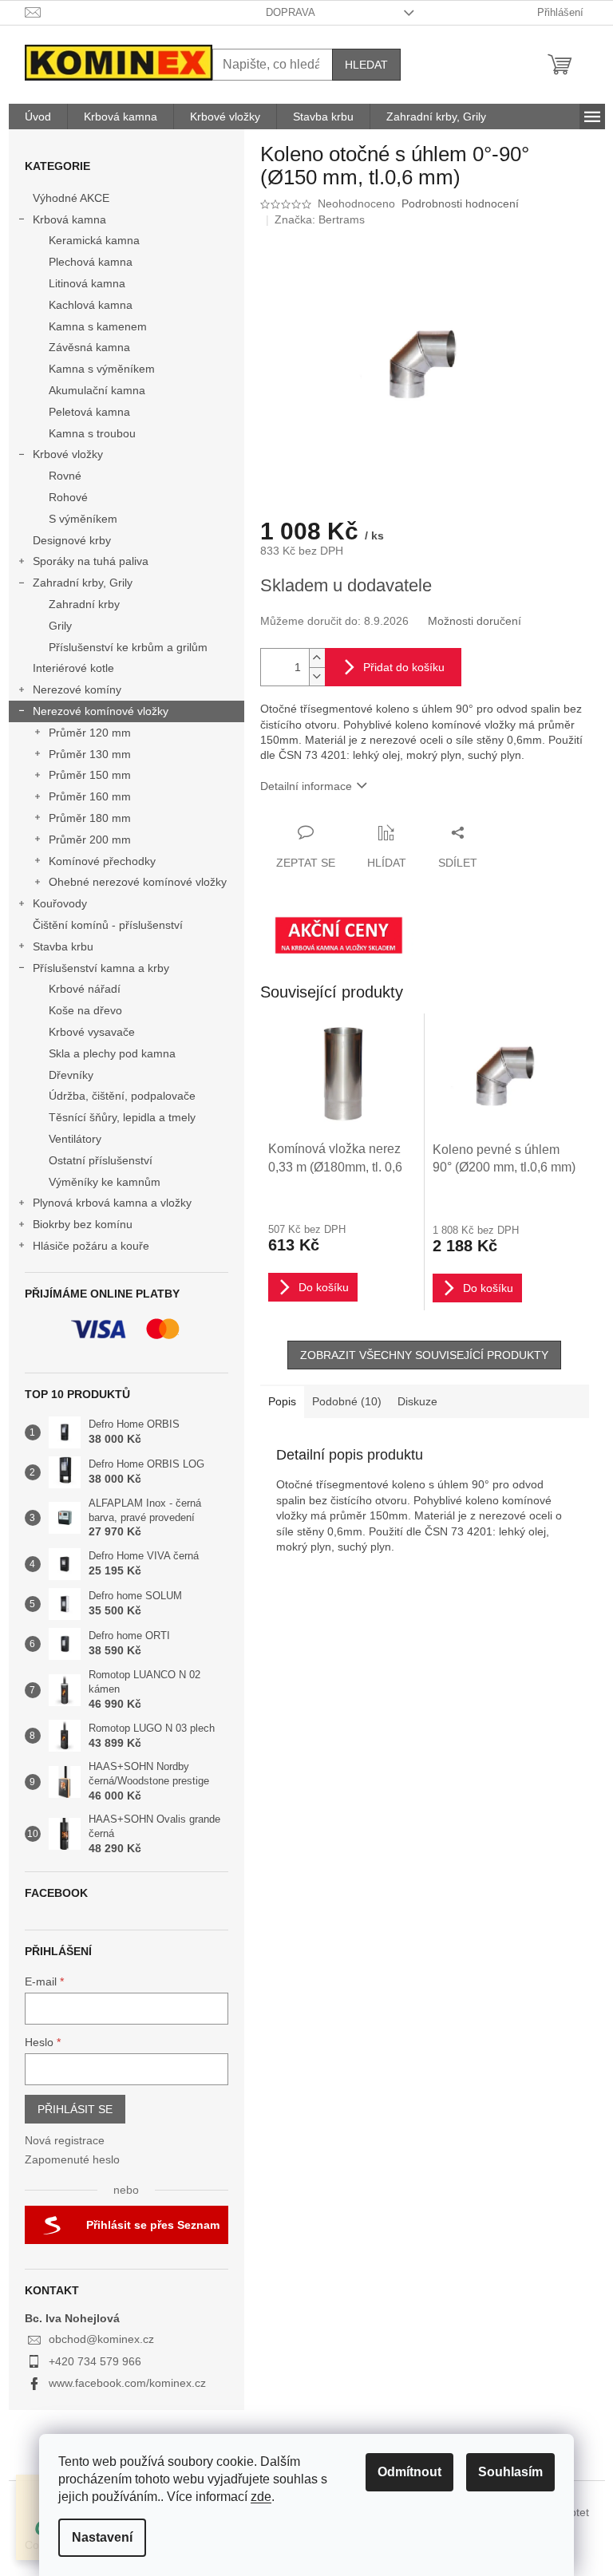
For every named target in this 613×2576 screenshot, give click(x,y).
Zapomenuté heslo (72, 2159)
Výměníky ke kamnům (105, 1182)
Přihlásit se (75, 2109)
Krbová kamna (69, 219)
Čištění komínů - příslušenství (108, 925)
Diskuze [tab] (417, 1401)
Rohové (68, 497)
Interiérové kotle (73, 668)
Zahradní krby (84, 604)
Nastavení (102, 2537)
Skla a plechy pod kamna (112, 1053)
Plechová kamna (91, 262)
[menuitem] (38, 117)
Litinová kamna (87, 283)
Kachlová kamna (91, 305)
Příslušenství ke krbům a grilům (128, 647)
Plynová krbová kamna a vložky (112, 1203)
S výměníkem (83, 519)
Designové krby (72, 540)
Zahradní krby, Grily (83, 583)
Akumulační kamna (97, 390)
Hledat (366, 65)
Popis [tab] (282, 1401)
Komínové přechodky (102, 861)
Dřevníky (71, 1075)
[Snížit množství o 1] (317, 676)
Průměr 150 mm (90, 775)
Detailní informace (306, 786)
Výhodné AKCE (71, 198)
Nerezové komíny (77, 689)
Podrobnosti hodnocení (460, 203)
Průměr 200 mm (90, 840)
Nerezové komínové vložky (101, 711)
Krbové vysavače (92, 1032)
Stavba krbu (63, 946)
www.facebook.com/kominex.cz (127, 2383)
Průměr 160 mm (90, 796)
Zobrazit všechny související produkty (424, 1355)
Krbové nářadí (85, 989)
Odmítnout (409, 2472)
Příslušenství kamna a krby (101, 968)
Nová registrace (65, 2140)
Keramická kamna (94, 240)
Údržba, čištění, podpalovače (122, 1096)
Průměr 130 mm (90, 754)
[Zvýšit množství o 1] (317, 658)
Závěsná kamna (89, 347)
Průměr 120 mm (90, 733)
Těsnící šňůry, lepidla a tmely (122, 1117)
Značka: (320, 219)
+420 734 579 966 (95, 2361)
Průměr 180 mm (90, 818)
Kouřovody (60, 903)
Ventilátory (75, 1139)
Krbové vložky (68, 454)
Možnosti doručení (475, 621)
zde (261, 2497)
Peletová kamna (89, 412)
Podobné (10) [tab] (347, 1401)
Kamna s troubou (92, 433)
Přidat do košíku (404, 667)
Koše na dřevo (85, 1010)
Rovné (65, 476)
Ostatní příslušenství (101, 1160)
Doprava (291, 12)
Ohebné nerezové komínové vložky (138, 882)
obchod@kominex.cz (101, 2339)
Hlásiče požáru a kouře (91, 1246)
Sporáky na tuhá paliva (91, 561)
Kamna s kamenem (98, 326)
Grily (60, 626)
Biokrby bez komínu (83, 1224)
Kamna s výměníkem (102, 369)
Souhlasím (510, 2472)
